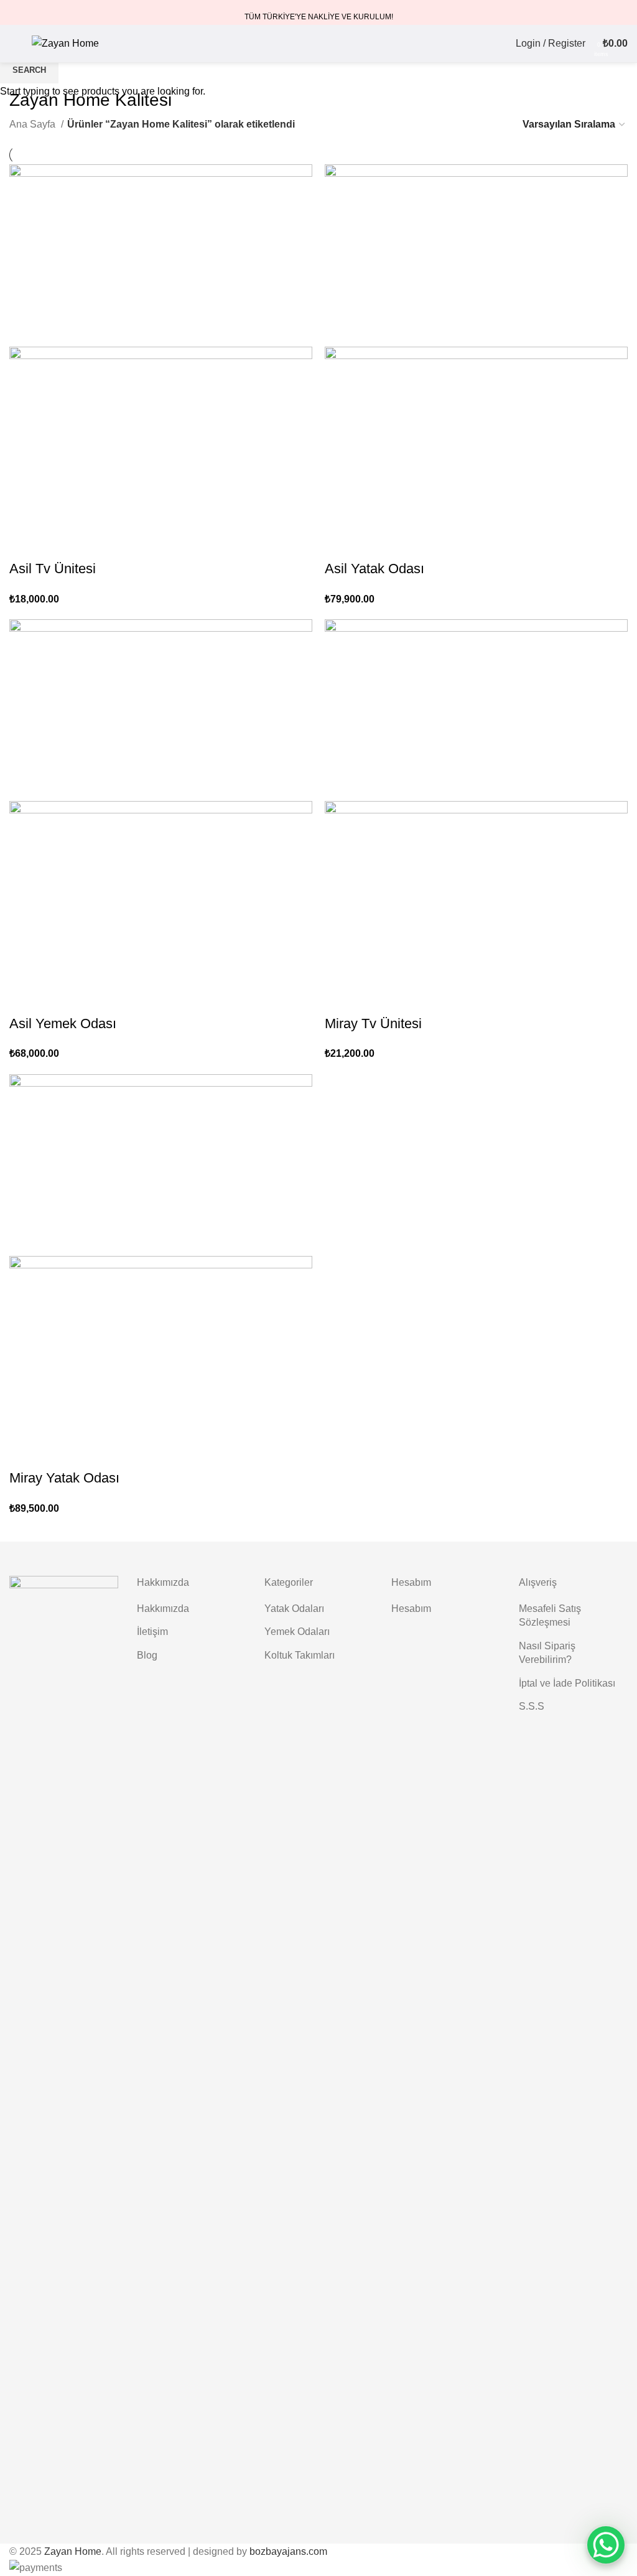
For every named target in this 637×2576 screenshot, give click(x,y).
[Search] (495, 44)
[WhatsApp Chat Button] (606, 2545)
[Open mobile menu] (14, 44)
